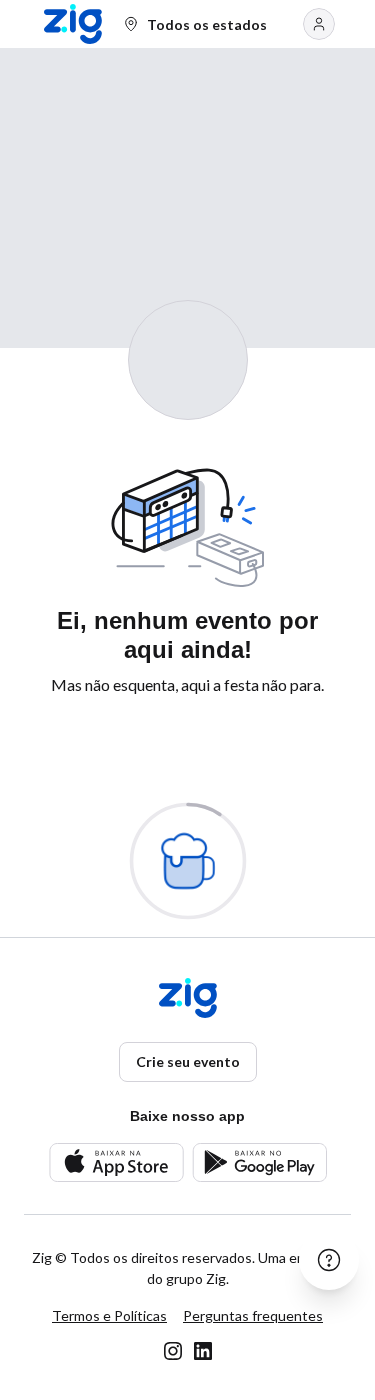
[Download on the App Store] (116, 1162)
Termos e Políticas (109, 1315)
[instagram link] (173, 1351)
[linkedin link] (203, 1351)
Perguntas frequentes (253, 1315)
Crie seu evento (188, 1061)
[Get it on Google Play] (259, 1162)
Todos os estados (207, 24)
